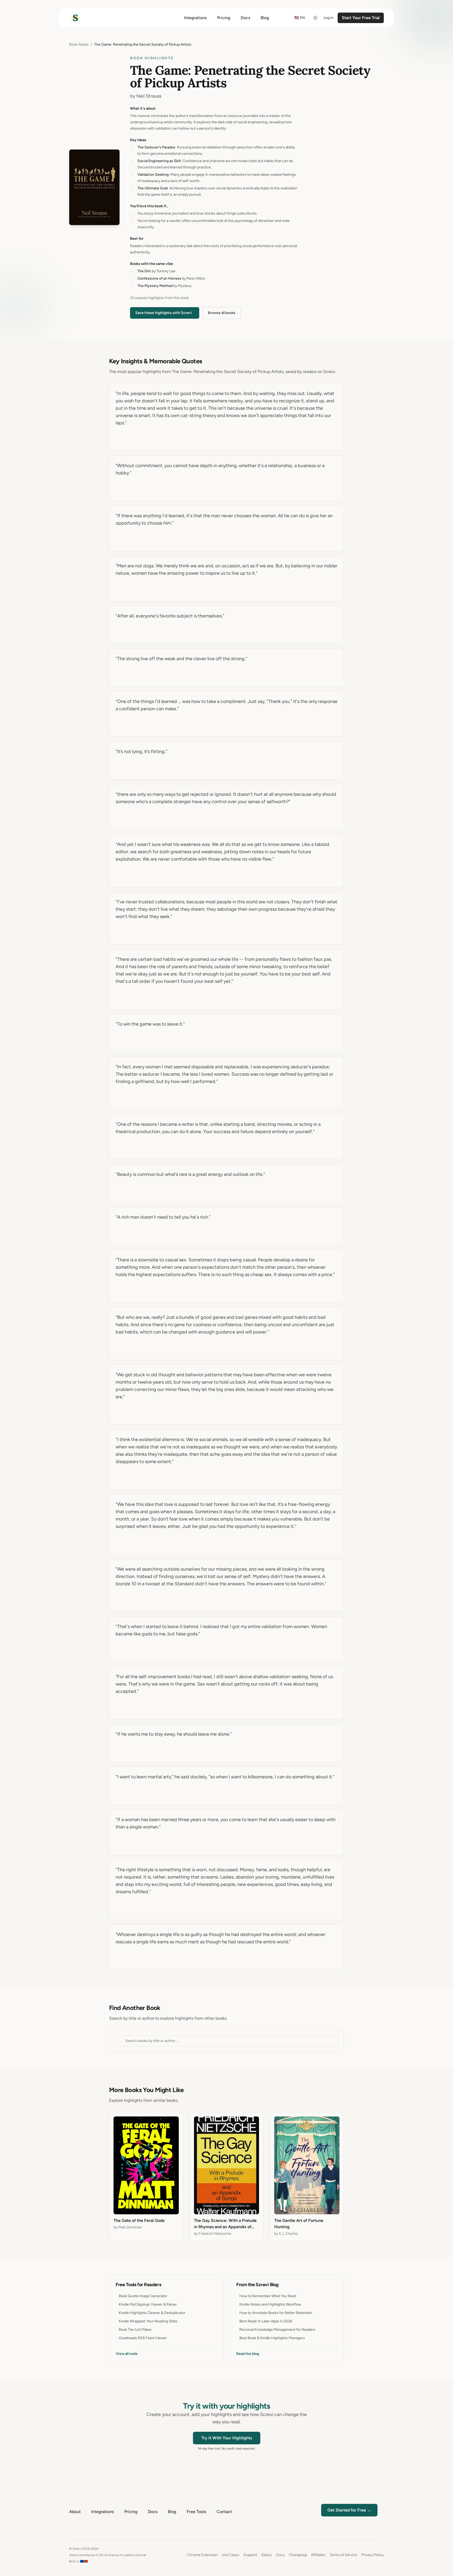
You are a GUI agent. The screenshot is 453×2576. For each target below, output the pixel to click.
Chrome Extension (202, 2555)
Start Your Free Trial (361, 18)
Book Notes (79, 44)
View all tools (127, 2354)
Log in (329, 18)
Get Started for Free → (349, 2510)
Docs (280, 2555)
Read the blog (248, 2354)
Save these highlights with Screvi (164, 313)
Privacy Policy (373, 2555)
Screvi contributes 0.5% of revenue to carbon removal (108, 2555)
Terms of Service (343, 2555)
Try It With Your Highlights (227, 2438)
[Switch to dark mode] (315, 18)
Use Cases (231, 2555)
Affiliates (318, 2555)
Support (250, 2555)
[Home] (75, 18)
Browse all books (222, 313)
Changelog (298, 2555)
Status (266, 2555)
